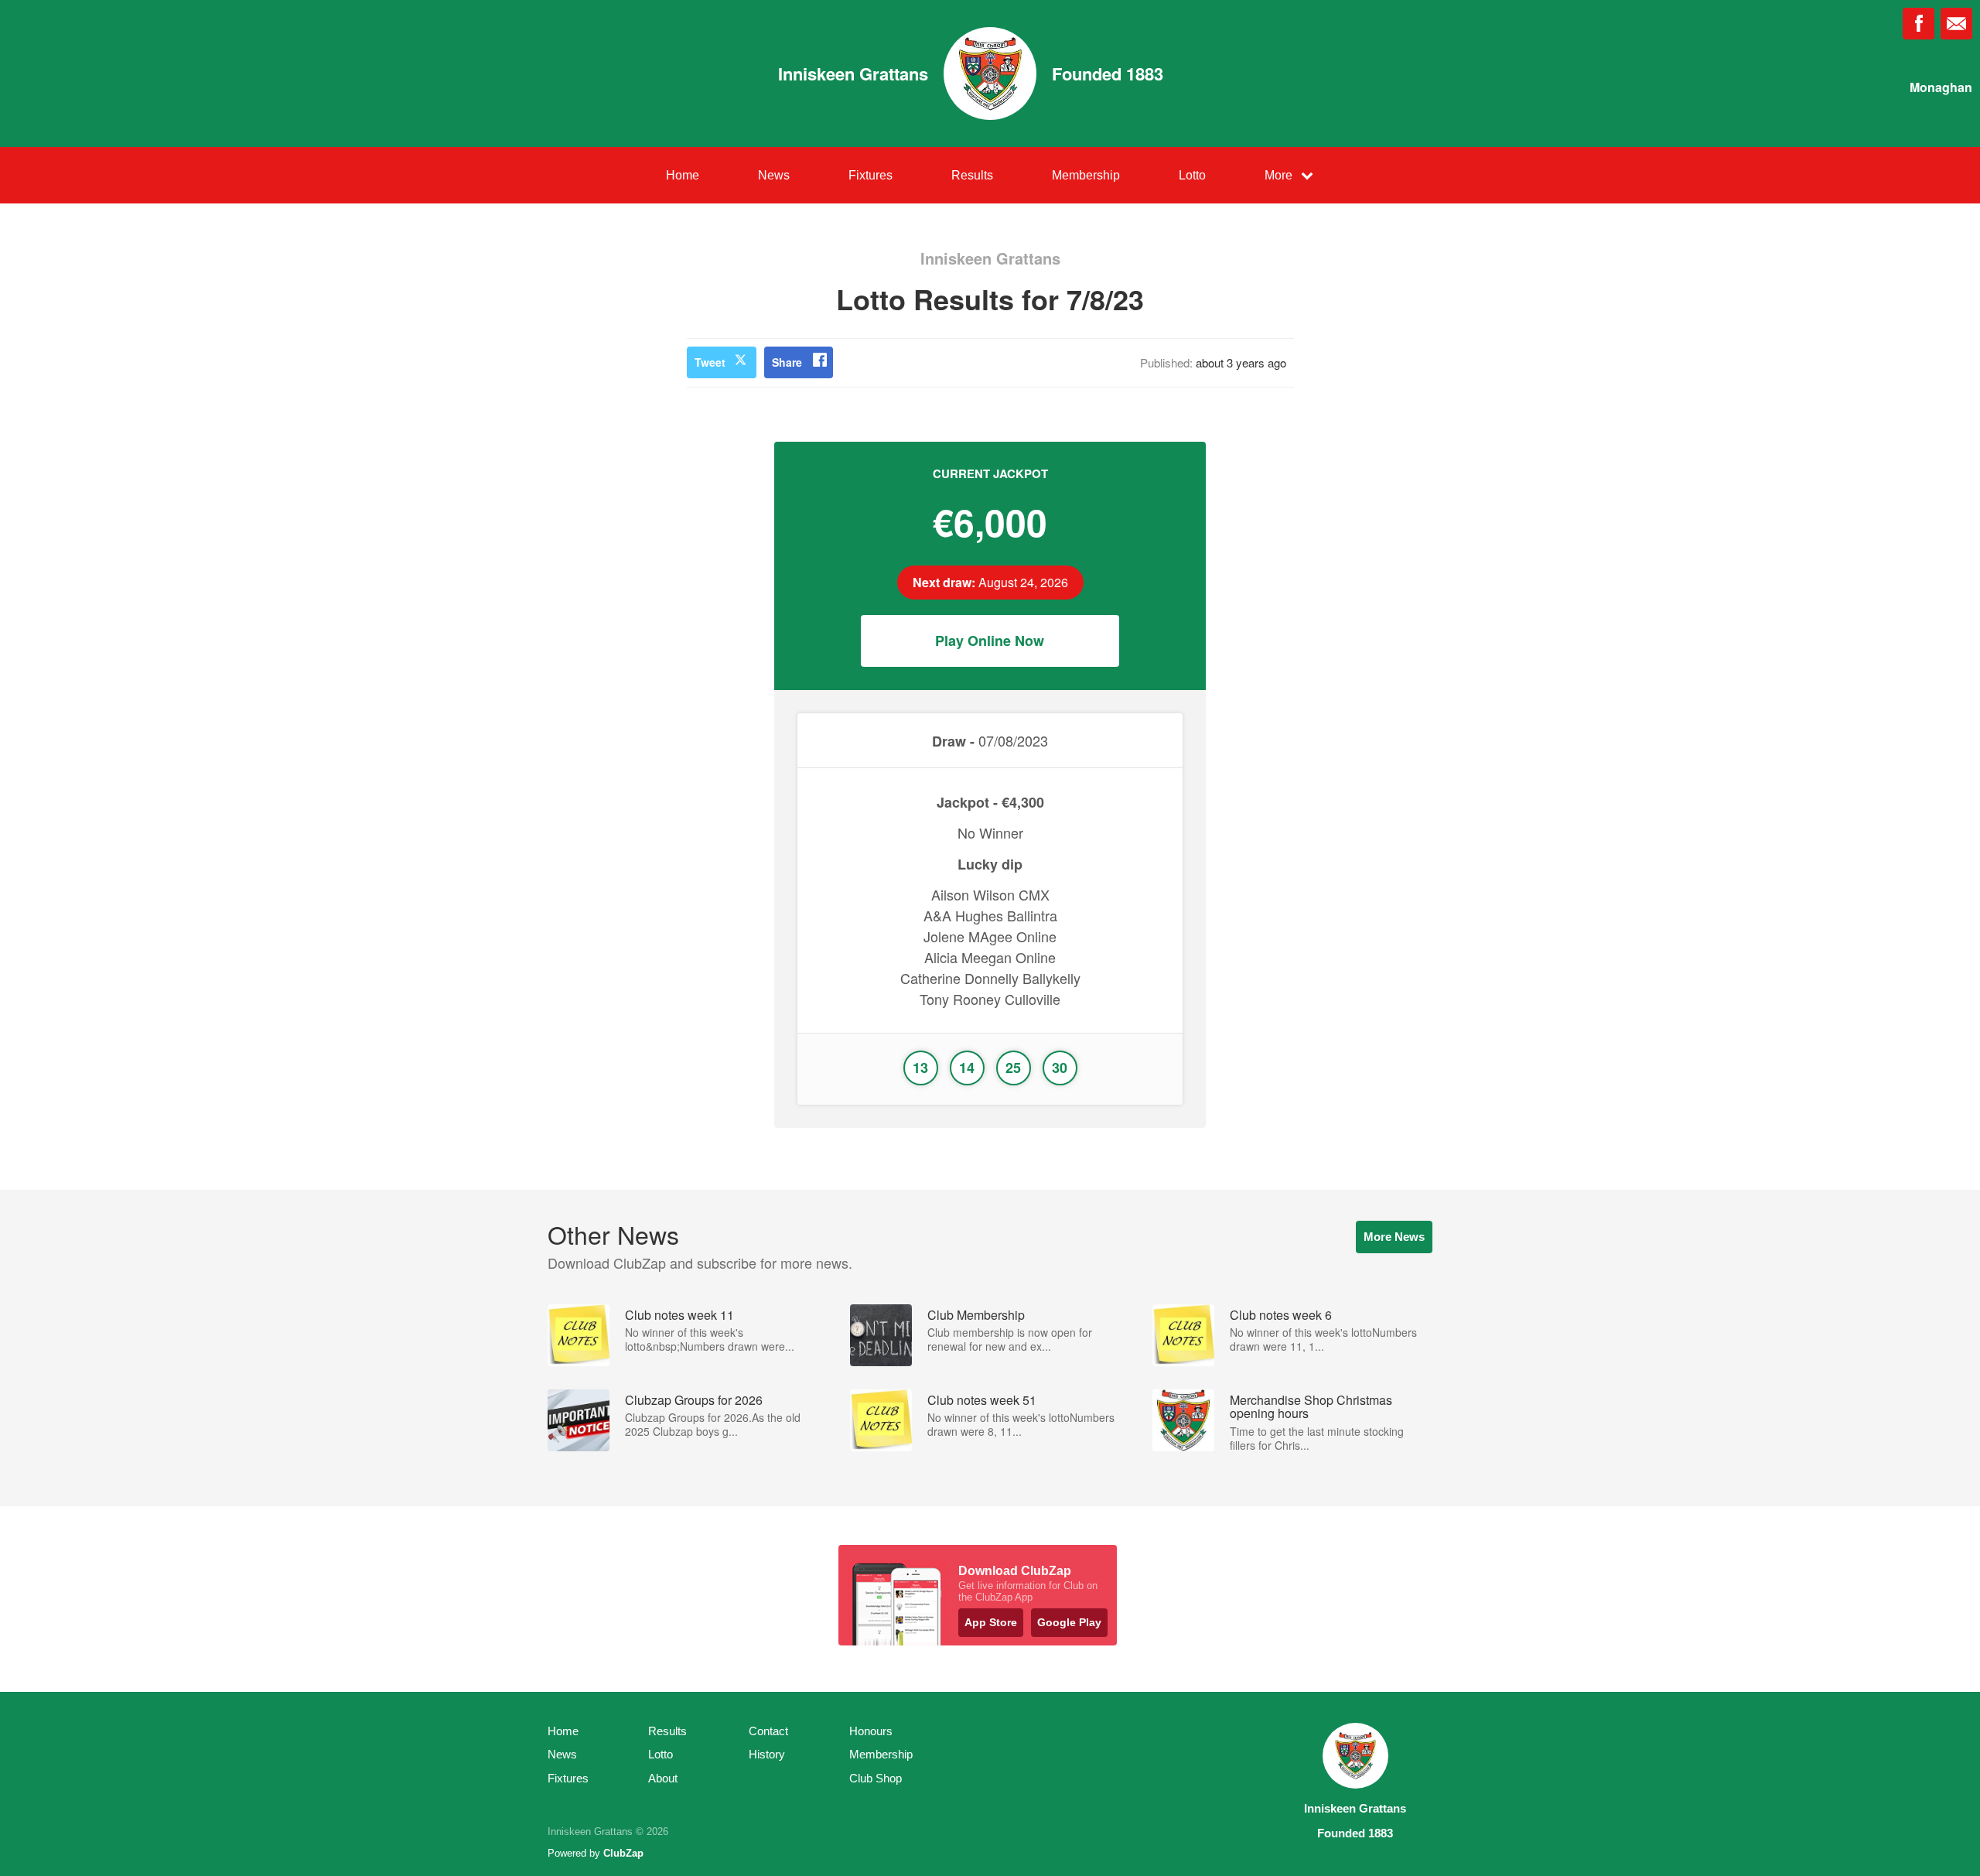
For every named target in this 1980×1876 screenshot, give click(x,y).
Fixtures (871, 175)
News (774, 175)
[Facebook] (1919, 24)
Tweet (710, 362)
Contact (768, 1731)
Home (683, 175)
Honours (871, 1731)
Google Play (1069, 1622)
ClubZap (623, 1853)
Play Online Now (990, 641)
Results (972, 175)
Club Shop (876, 1778)
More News (1394, 1237)
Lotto (1192, 175)
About (663, 1778)
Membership (1086, 175)
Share (787, 362)
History (767, 1754)
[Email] (1956, 24)
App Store (991, 1622)
